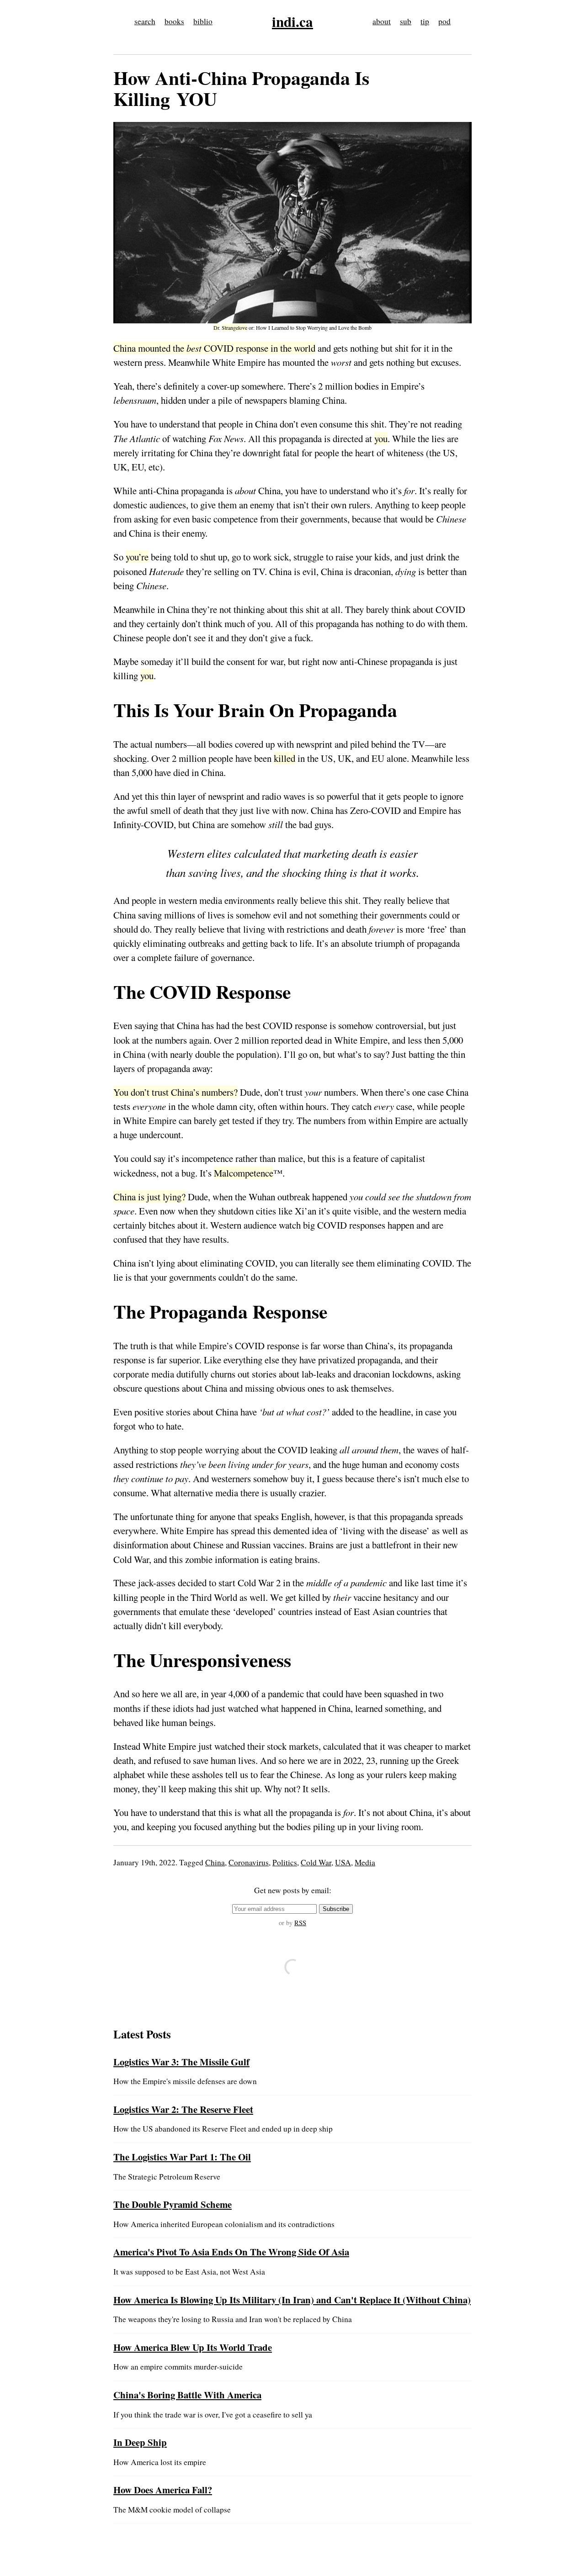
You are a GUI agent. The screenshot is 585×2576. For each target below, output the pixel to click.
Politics (285, 1862)
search (145, 21)
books (174, 21)
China (215, 1862)
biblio (203, 21)
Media (365, 1862)
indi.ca (292, 21)
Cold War (316, 1862)
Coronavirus (249, 1862)
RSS (300, 1923)
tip (425, 21)
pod (444, 21)
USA (343, 1862)
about (382, 21)
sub (406, 21)
